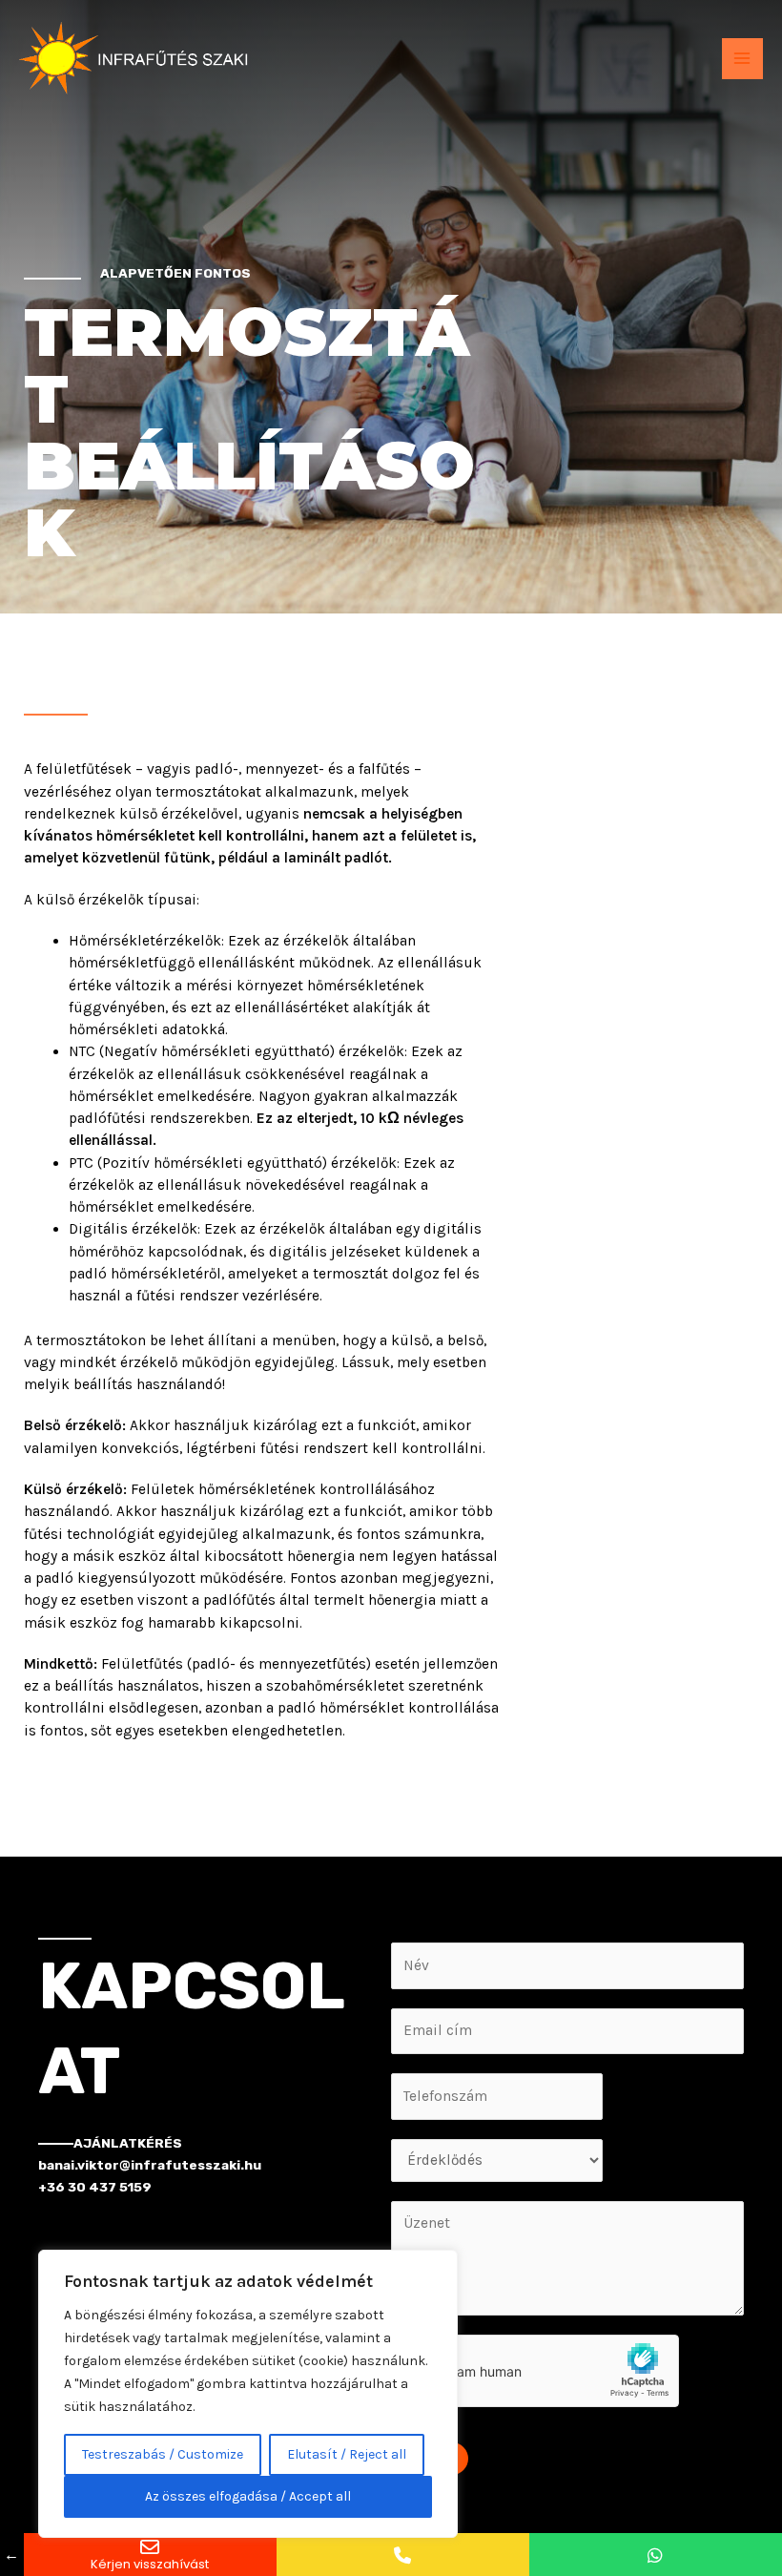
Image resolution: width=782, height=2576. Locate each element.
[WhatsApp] (656, 2555)
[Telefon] (403, 2555)
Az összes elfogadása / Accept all (248, 2496)
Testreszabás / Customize (163, 2454)
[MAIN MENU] (742, 59)
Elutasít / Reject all (347, 2454)
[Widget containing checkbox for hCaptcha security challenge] (535, 2371)
